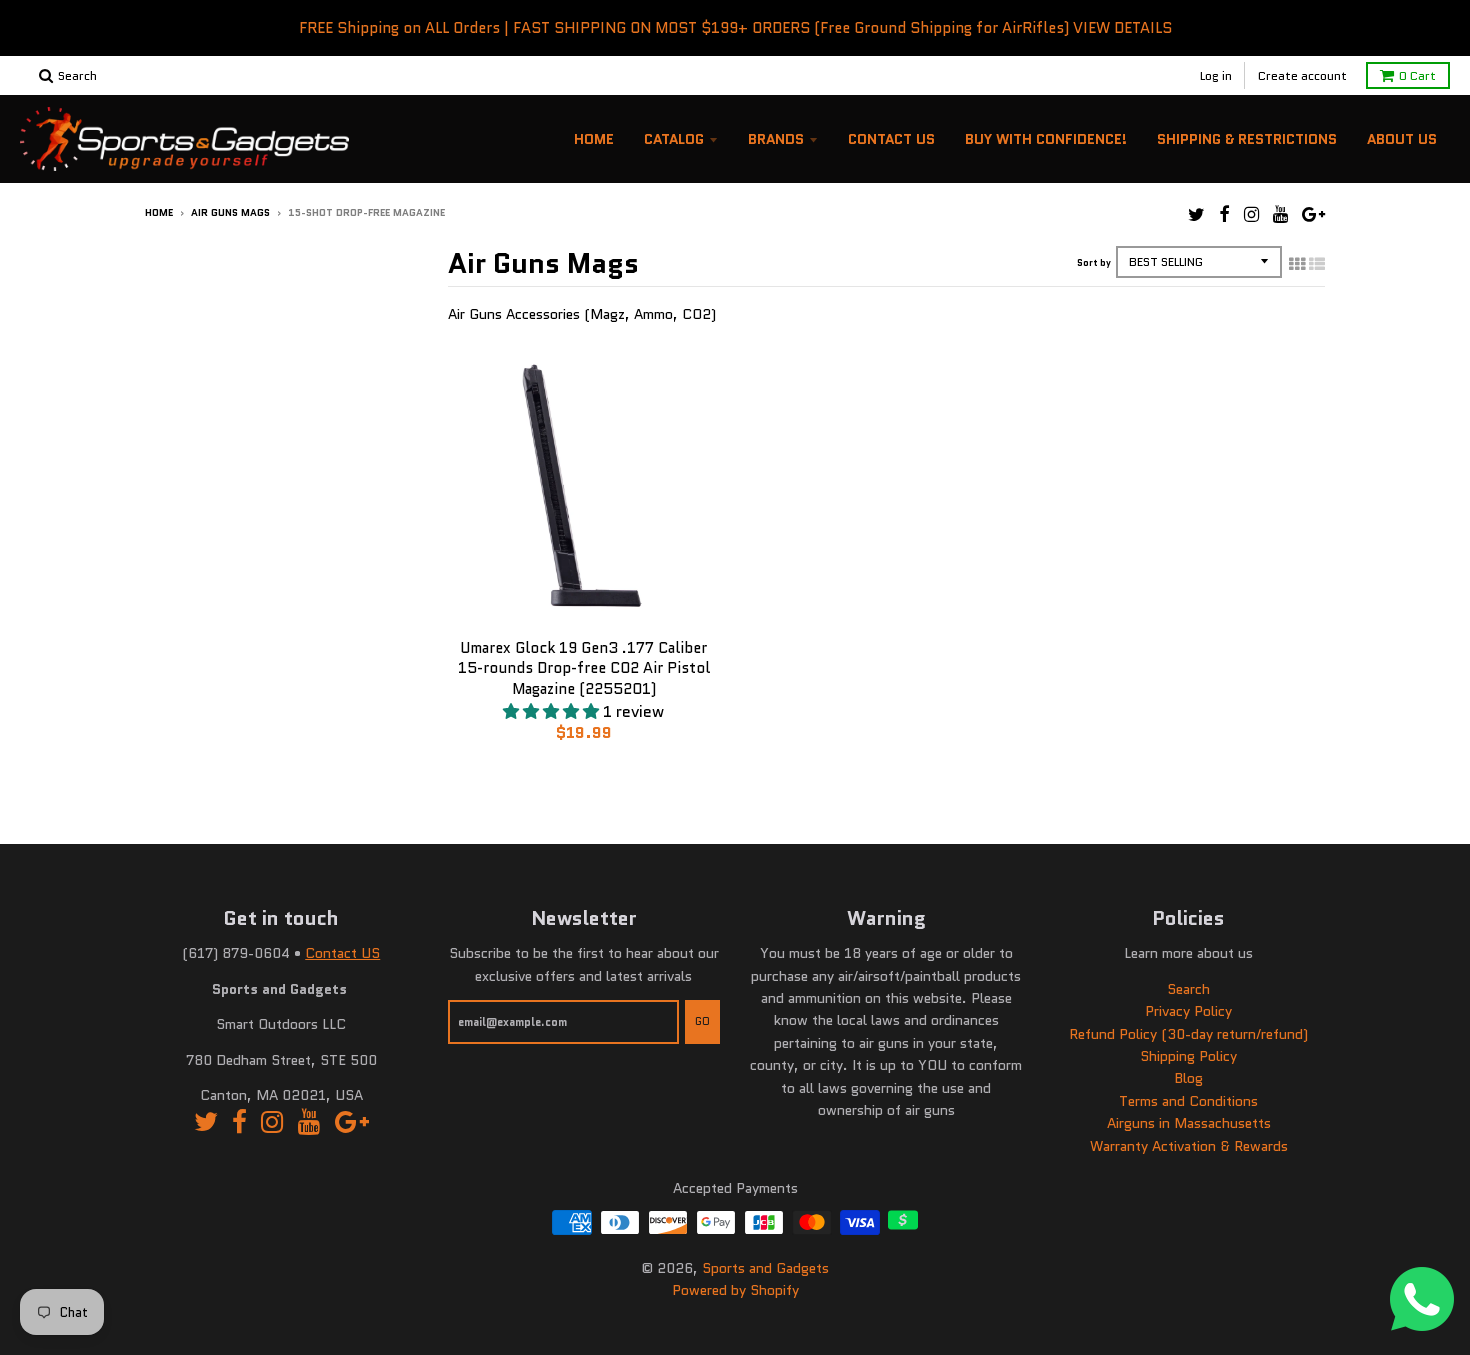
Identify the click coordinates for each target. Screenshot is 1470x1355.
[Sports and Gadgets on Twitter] (1196, 214)
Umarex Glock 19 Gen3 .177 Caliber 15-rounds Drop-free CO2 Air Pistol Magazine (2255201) (584, 669)
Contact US (342, 953)
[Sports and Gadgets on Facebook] (1224, 214)
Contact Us (891, 139)
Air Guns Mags (230, 212)
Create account (1302, 75)
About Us (1402, 139)
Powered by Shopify (735, 1290)
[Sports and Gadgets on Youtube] (1280, 214)
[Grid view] (1297, 264)
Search (1188, 989)
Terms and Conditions (1188, 1101)
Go (702, 1021)
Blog (1188, 1078)
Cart (1417, 75)
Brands (776, 139)
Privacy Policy (1188, 1011)
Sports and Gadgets (765, 1268)
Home (594, 139)
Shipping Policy (1188, 1056)
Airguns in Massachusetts (1189, 1123)
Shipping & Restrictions (1247, 139)
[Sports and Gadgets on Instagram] (1251, 214)
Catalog (674, 139)
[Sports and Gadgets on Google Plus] (1313, 214)
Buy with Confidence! (1046, 139)
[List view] (1317, 264)
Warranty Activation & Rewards (1189, 1146)
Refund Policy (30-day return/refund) (1188, 1034)
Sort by (1094, 262)
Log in (1216, 75)
